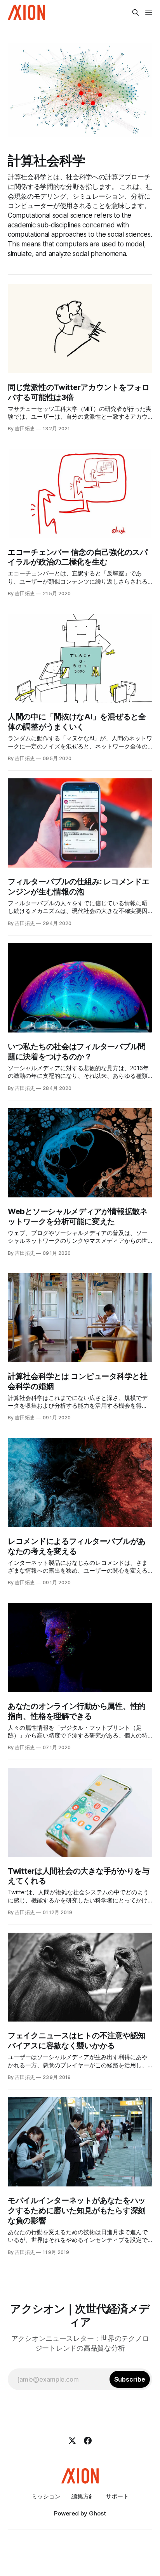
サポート (117, 2496)
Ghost (97, 2513)
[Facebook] (88, 2441)
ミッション (46, 2496)
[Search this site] (136, 12)
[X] (72, 2441)
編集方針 (83, 2496)
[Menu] (149, 12)
